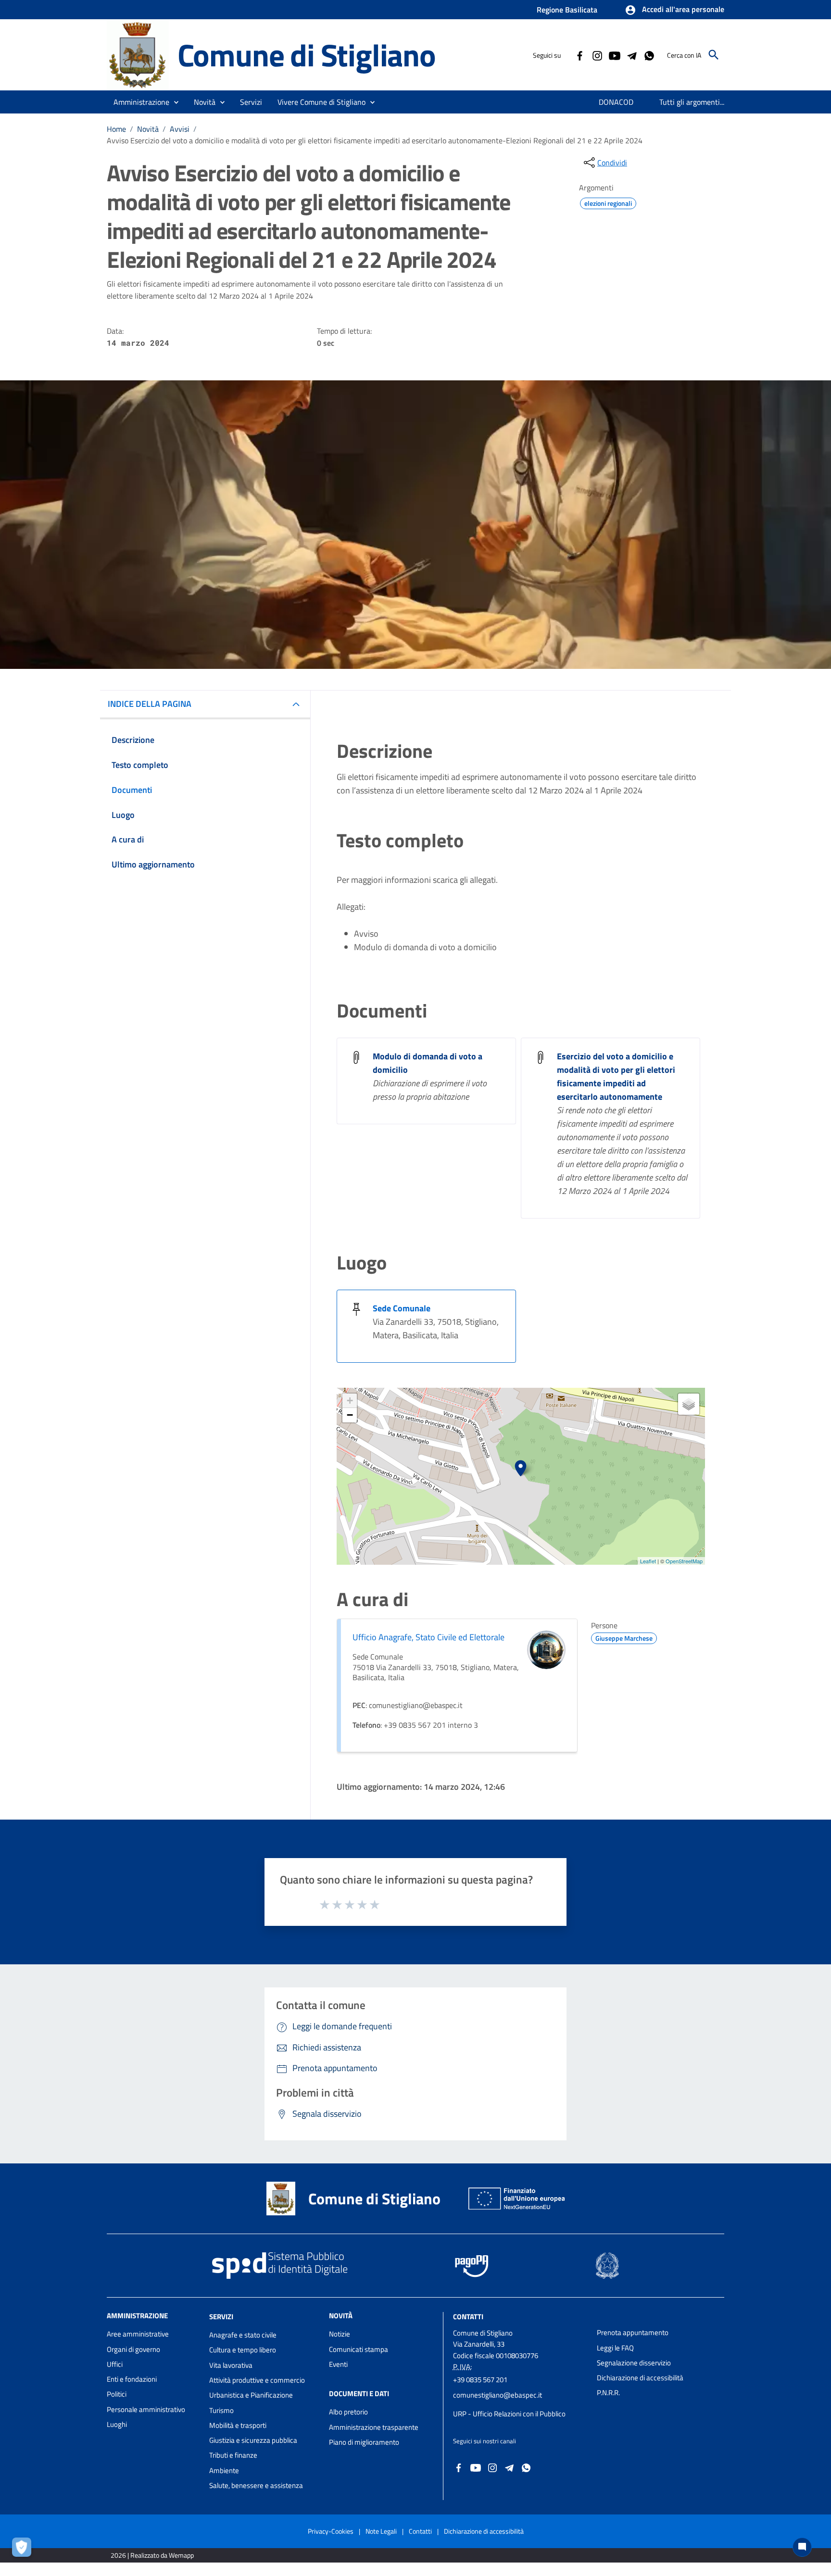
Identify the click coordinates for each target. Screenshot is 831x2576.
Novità (148, 129)
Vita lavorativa (231, 2365)
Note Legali (381, 2531)
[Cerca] (714, 55)
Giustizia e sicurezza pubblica (253, 2440)
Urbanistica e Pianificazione (251, 2395)
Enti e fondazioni (132, 2379)
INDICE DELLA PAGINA (150, 704)
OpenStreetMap (684, 1561)
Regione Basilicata (567, 10)
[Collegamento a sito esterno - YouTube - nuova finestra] (614, 55)
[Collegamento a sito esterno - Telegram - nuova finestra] (631, 55)
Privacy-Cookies (331, 2531)
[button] (674, 10)
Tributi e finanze (233, 2455)
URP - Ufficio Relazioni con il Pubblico (509, 2414)
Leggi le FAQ (615, 2348)
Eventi (338, 2364)
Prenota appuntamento (633, 2332)
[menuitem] (616, 102)
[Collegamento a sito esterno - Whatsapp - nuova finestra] (649, 55)
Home (116, 129)
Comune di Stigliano (307, 55)
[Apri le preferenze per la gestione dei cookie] (24, 2550)
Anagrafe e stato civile (243, 2335)
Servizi (221, 2317)
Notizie (340, 2334)
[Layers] (689, 1404)
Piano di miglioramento (364, 2442)
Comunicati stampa (359, 2349)
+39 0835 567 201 (480, 2380)
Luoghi (117, 2424)
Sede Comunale (402, 1308)
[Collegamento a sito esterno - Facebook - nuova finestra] (579, 55)
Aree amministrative (138, 2334)
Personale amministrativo (146, 2409)
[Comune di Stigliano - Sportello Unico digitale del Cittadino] (138, 54)
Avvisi (180, 129)
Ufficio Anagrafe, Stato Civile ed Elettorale (428, 1637)
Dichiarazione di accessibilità (640, 2378)
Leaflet (648, 1561)
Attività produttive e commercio (257, 2380)
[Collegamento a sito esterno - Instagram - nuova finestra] (597, 55)
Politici (117, 2394)
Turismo (221, 2410)
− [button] (350, 1415)
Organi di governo (133, 2349)
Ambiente (224, 2470)
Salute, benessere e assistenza (256, 2485)
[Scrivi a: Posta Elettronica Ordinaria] (520, 2404)
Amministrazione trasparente (374, 2427)
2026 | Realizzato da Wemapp (152, 2555)
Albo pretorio (348, 2412)
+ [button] (350, 1401)
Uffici (115, 2364)
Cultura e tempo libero (243, 2350)
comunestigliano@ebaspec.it (497, 2395)
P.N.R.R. (608, 2393)
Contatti (468, 2317)
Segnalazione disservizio (634, 2363)
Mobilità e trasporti (238, 2425)
